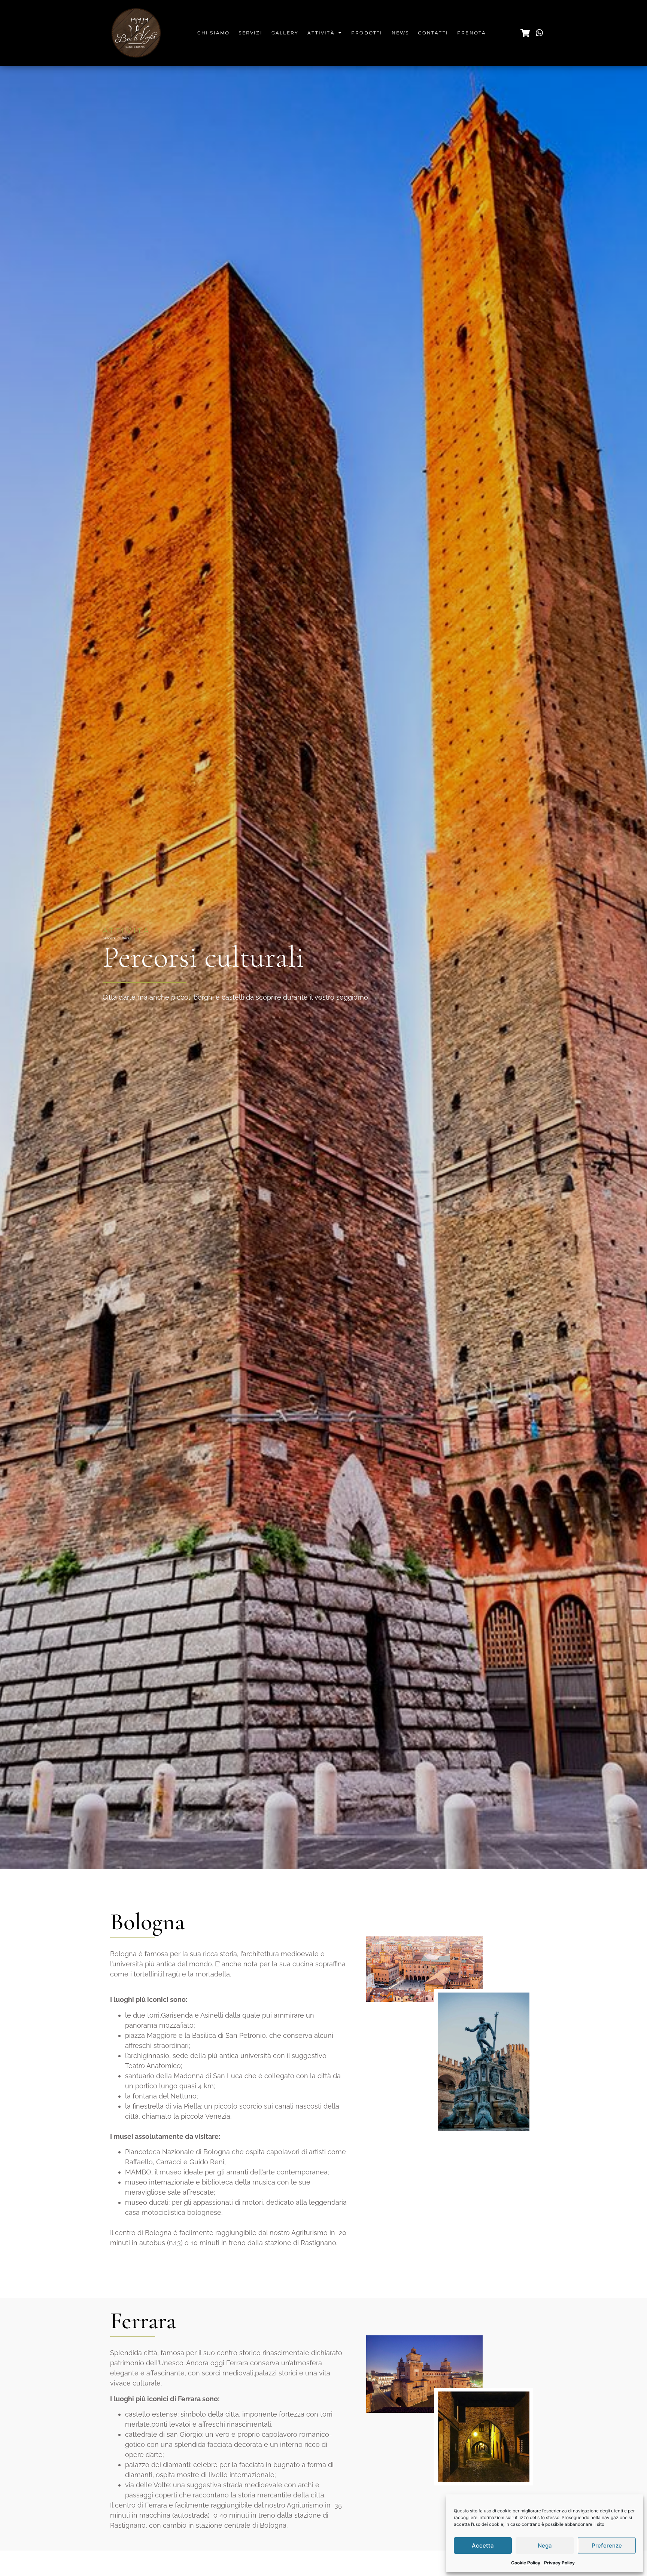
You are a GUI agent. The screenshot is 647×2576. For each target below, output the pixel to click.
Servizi (250, 33)
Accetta (483, 2545)
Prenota (472, 33)
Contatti (433, 33)
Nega (545, 2545)
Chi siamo (214, 33)
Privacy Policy (559, 2563)
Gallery (285, 33)
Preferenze (607, 2545)
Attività (321, 33)
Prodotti (367, 33)
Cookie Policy (526, 2563)
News (400, 33)
